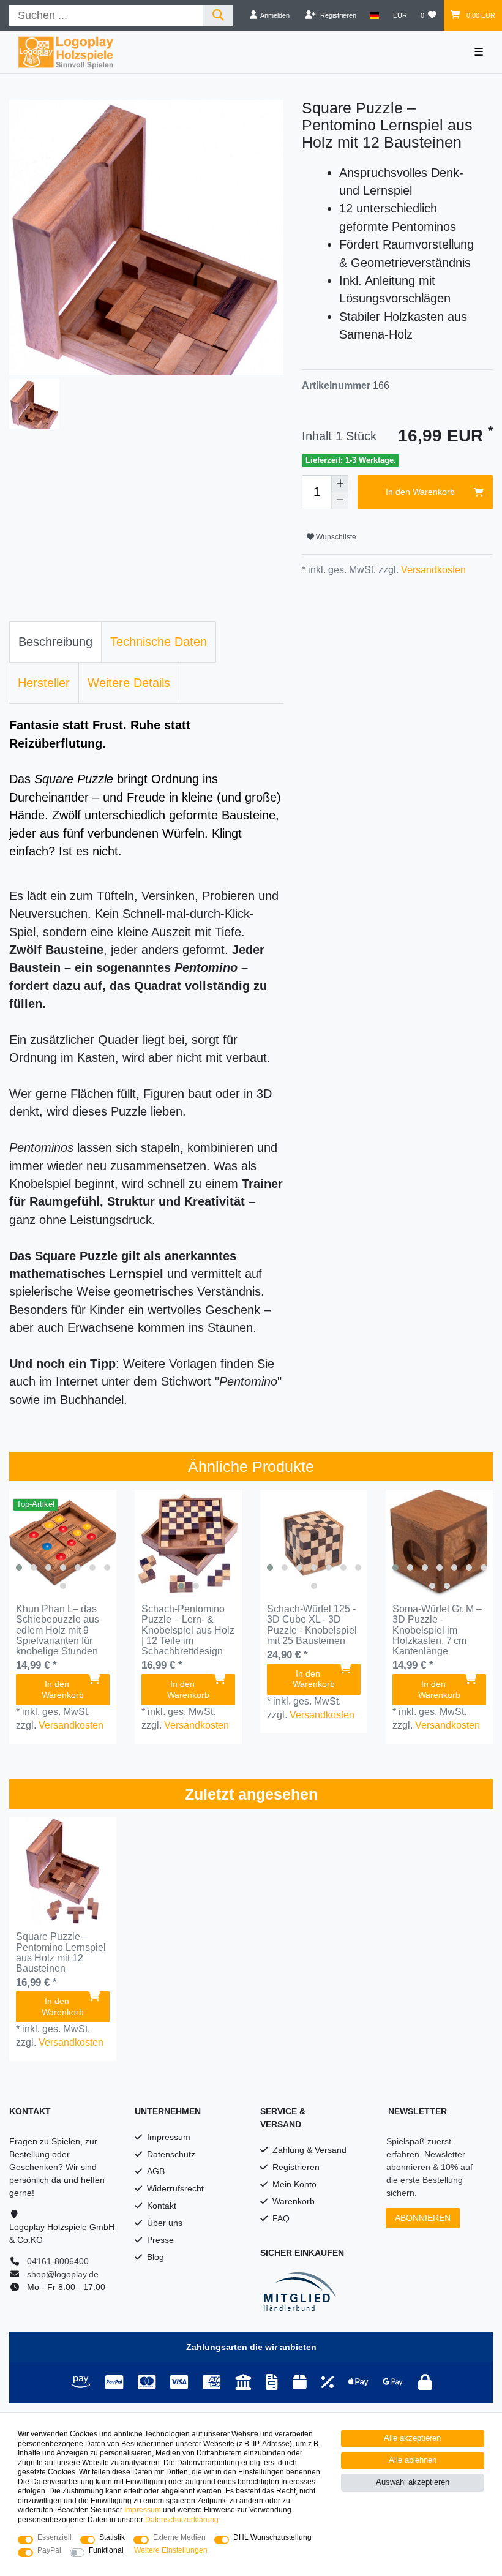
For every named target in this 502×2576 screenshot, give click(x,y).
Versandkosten (432, 570)
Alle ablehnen (413, 2460)
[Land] (374, 15)
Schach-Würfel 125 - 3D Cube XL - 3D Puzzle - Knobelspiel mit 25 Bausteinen (312, 1625)
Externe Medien (179, 2537)
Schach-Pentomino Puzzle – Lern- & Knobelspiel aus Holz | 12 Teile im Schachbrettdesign (188, 1630)
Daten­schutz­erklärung (182, 2520)
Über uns (165, 2223)
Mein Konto (294, 2184)
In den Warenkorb (420, 492)
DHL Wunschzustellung (272, 2537)
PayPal (49, 2550)
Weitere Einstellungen (171, 2550)
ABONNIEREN (423, 2218)
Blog (155, 2257)
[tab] (55, 642)
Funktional (106, 2550)
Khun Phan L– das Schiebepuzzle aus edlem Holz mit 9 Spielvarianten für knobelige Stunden (58, 1630)
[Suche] (218, 16)
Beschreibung (55, 642)
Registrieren (296, 2167)
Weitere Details (129, 683)
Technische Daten (159, 642)
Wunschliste (335, 537)
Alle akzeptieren (412, 2438)
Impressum (169, 2137)
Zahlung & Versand (309, 2150)
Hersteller (44, 683)
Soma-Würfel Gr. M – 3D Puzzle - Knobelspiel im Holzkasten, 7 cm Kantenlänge (437, 1630)
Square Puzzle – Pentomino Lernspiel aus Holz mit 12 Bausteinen (61, 1952)
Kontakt (162, 2206)
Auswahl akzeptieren (413, 2482)
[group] (63, 1543)
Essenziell (54, 2537)
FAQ (281, 2218)
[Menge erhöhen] (340, 484)
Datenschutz (171, 2154)
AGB (156, 2171)
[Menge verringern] (340, 501)
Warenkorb (294, 2201)
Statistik (112, 2537)
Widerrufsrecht (175, 2188)
